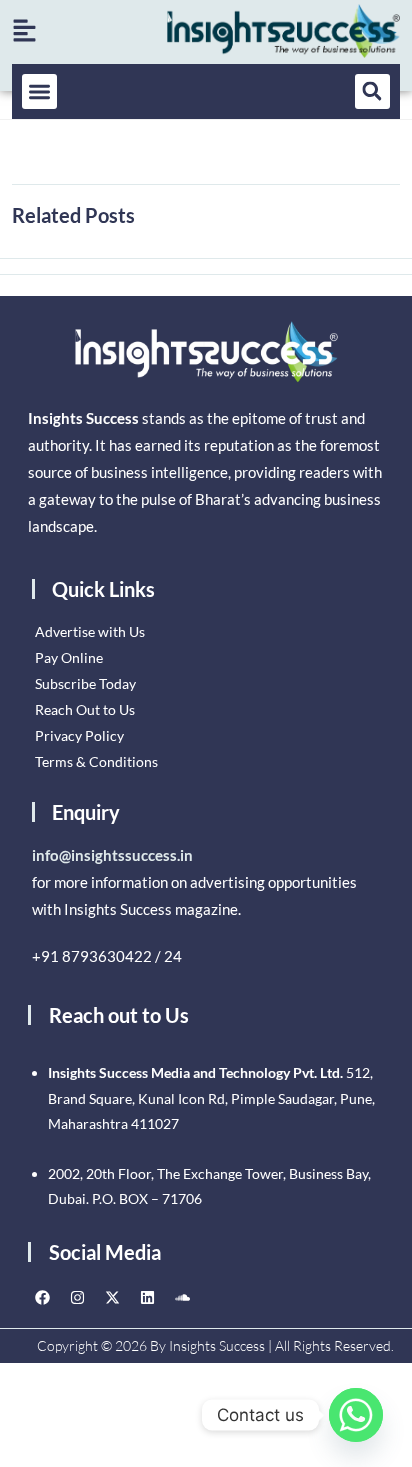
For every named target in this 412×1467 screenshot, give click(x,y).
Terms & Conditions (96, 761)
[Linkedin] (148, 1297)
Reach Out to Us (85, 709)
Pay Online (69, 657)
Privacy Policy (79, 735)
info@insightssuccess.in (112, 855)
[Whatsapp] (356, 1415)
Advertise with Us (90, 631)
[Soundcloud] (183, 1297)
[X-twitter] (113, 1297)
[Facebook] (43, 1297)
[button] (39, 91)
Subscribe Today (85, 683)
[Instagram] (78, 1297)
